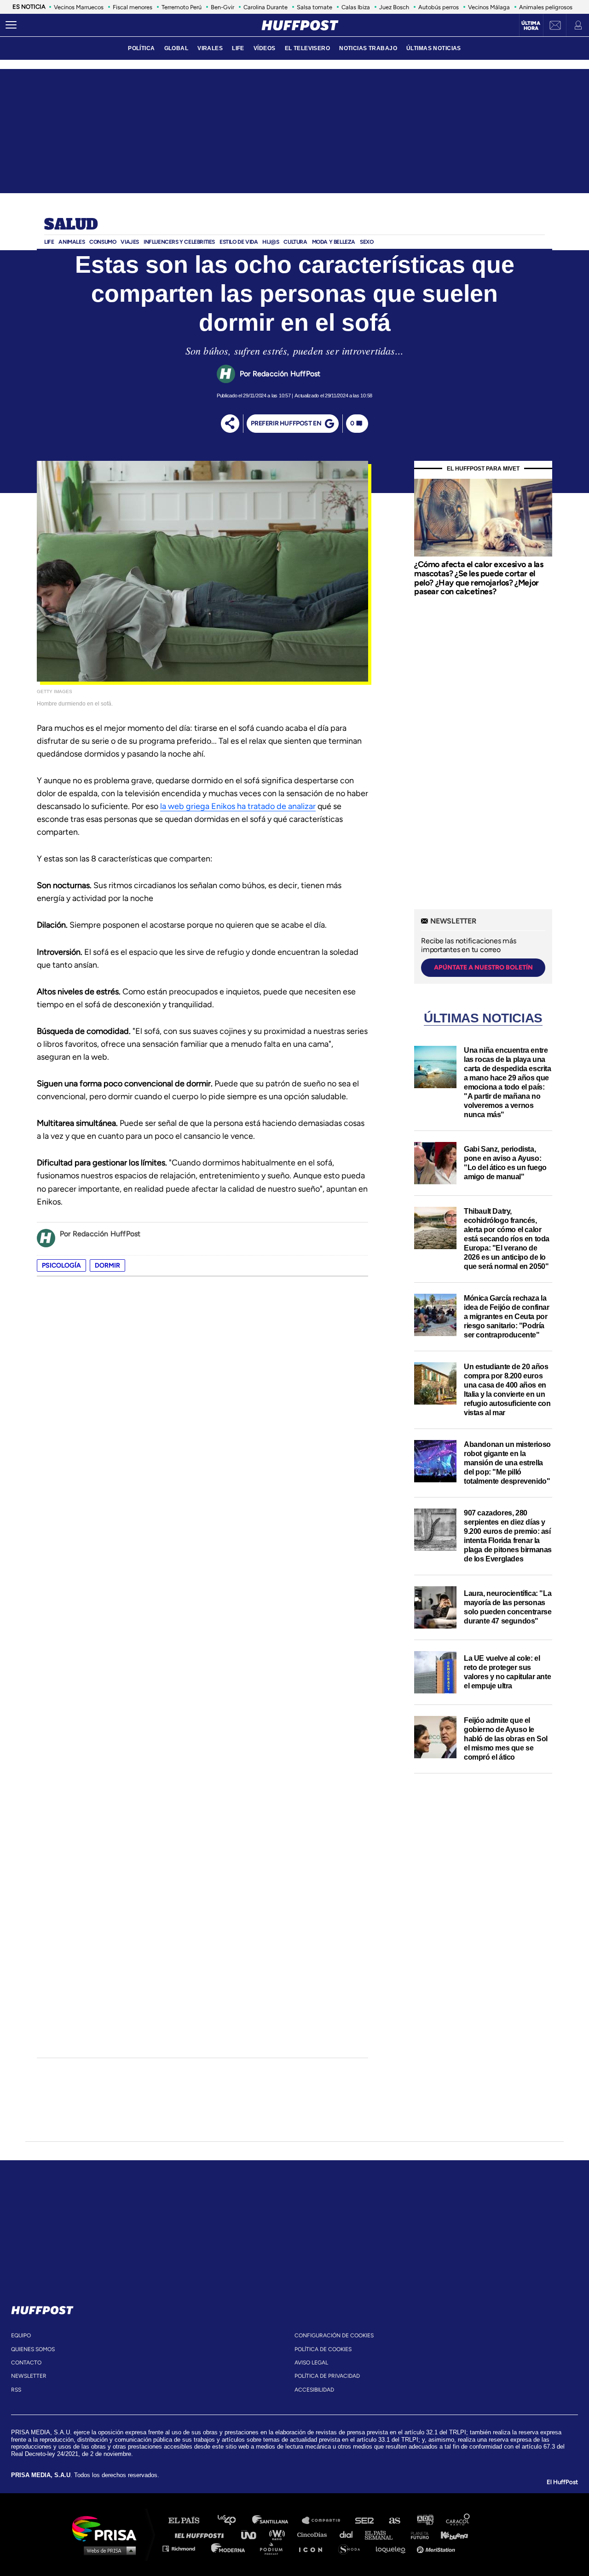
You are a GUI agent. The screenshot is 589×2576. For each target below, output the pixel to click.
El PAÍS (189, 2521)
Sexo (367, 242)
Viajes (130, 242)
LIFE (238, 48)
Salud (71, 225)
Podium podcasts (274, 2548)
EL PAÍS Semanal (383, 2534)
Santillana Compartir (325, 2521)
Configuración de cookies (334, 2335)
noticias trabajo (368, 48)
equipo (21, 2335)
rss (16, 2390)
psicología (61, 1265)
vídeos (265, 48)
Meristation (437, 2548)
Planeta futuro (417, 2534)
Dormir (107, 1265)
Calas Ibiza (356, 7)
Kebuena (450, 2534)
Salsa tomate (315, 7)
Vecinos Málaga (489, 7)
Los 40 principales (234, 2521)
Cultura (295, 242)
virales (210, 48)
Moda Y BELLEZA (334, 242)
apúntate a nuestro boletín (483, 967)
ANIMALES (72, 242)
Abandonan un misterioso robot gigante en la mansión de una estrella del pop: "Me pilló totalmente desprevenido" (507, 1463)
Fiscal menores (133, 7)
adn (424, 2521)
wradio (279, 2534)
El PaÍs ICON (314, 2548)
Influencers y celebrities (179, 242)
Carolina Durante (266, 7)
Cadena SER (365, 2521)
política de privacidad (327, 2376)
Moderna (229, 2548)
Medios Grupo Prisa (107, 2550)
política (141, 48)
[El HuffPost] (300, 25)
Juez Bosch (394, 7)
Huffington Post (202, 2534)
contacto (26, 2363)
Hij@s (271, 242)
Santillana (277, 2521)
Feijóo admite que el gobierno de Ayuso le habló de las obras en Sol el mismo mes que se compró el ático (506, 1739)
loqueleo (393, 2548)
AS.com (394, 2521)
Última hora (531, 26)
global (176, 48)
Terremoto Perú (182, 7)
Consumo (103, 242)
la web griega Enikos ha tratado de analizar (238, 806)
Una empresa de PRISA (108, 2528)
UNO (253, 2534)
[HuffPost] (42, 2308)
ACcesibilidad (314, 2390)
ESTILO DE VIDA (239, 242)
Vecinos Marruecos (79, 7)
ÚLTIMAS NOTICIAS (434, 48)
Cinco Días (314, 2534)
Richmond (184, 2548)
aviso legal (311, 2363)
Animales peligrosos (546, 7)
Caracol (458, 2521)
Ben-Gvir (222, 7)
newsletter (29, 2376)
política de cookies (323, 2349)
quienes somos (33, 2349)
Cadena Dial (349, 2534)
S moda (352, 2548)
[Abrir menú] (11, 25)
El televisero (308, 48)
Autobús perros (439, 7)
